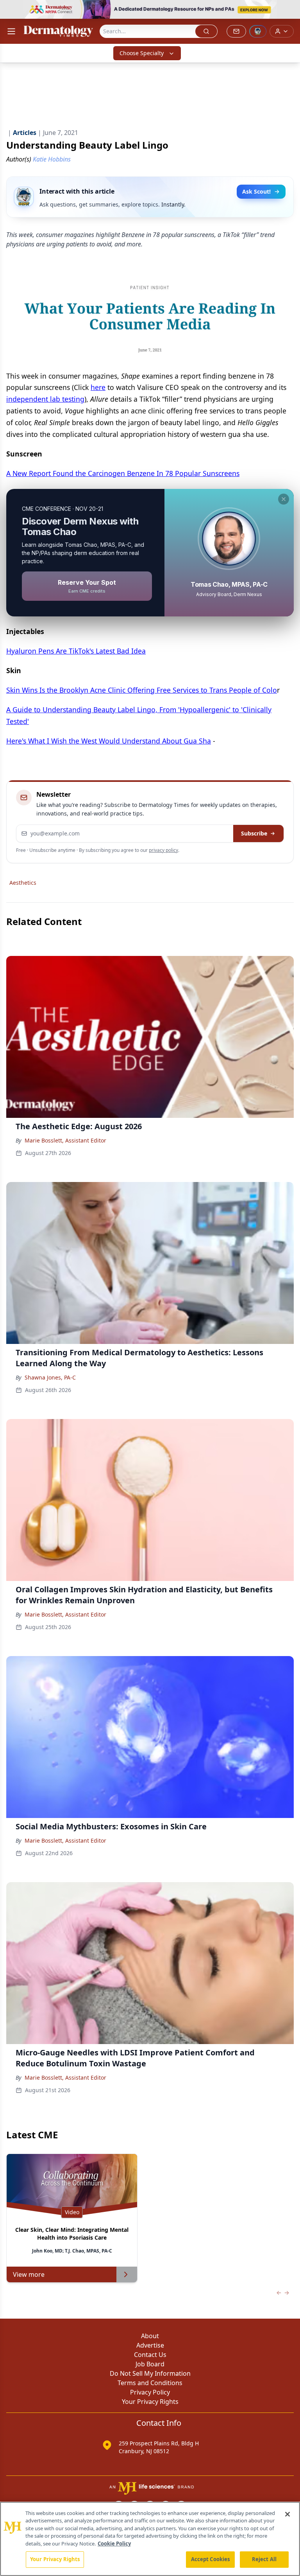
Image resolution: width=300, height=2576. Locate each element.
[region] (150, 2539)
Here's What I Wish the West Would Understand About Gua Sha (109, 741)
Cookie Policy (114, 2544)
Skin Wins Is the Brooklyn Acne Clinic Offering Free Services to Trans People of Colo (142, 690)
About (150, 2336)
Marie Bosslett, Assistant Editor (65, 1140)
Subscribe (254, 833)
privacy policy (163, 850)
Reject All (264, 2559)
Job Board (150, 2364)
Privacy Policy (150, 2392)
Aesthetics (23, 883)
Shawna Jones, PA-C (50, 1377)
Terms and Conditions (150, 2383)
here (98, 387)
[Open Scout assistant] (258, 31)
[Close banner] (290, 10)
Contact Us (150, 2355)
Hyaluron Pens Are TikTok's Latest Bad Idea (76, 651)
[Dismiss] (284, 499)
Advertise (150, 2345)
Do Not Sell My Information (150, 2373)
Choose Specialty (142, 53)
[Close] (287, 2514)
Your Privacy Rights (150, 2402)
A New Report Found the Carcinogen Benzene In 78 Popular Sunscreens (123, 473)
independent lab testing (45, 399)
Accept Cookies (211, 2559)
